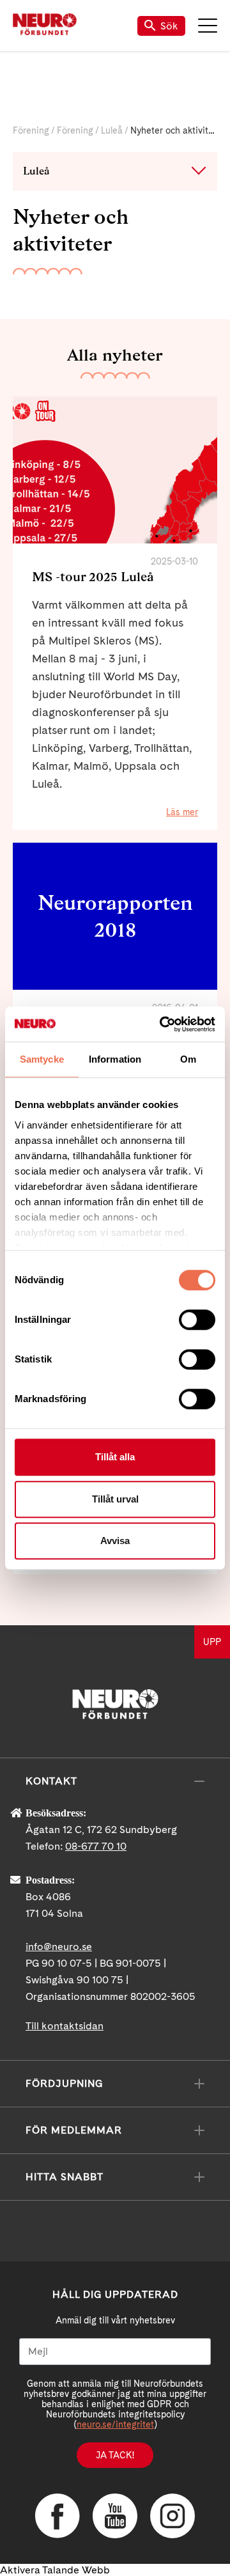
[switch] (197, 1320)
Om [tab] (188, 1059)
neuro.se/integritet (115, 2424)
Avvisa (115, 1541)
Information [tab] (115, 1059)
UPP (212, 1642)
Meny (208, 26)
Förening (31, 130)
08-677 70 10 (96, 1846)
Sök (169, 26)
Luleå (112, 130)
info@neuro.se (59, 1947)
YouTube (115, 2516)
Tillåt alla (115, 1457)
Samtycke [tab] (42, 1059)
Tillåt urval (115, 1499)
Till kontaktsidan (65, 2026)
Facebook (57, 2516)
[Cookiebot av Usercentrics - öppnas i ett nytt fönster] (162, 1024)
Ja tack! (115, 2455)
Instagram (172, 2516)
